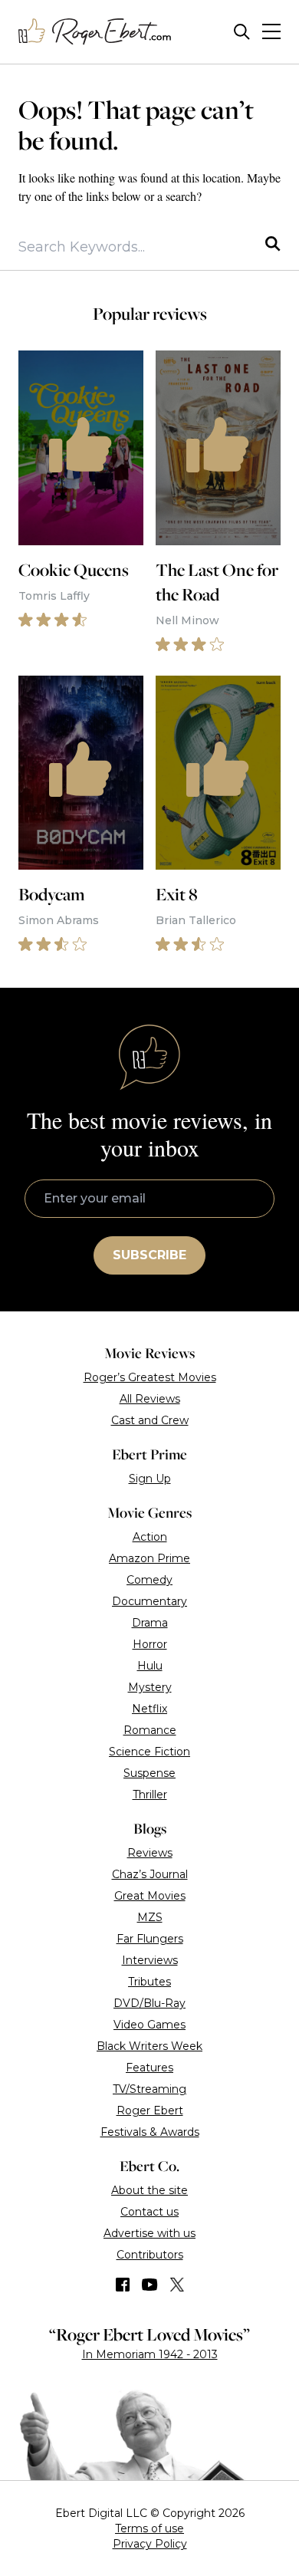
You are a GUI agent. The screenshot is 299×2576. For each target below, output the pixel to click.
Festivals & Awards (150, 2132)
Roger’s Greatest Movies (150, 1377)
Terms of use (149, 2528)
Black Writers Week (149, 2046)
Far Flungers (150, 1939)
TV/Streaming (149, 2089)
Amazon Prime (149, 1558)
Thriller (150, 1795)
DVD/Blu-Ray (149, 2003)
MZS (150, 1917)
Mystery (150, 1687)
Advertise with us (149, 2233)
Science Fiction (149, 1752)
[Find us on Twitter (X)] (177, 2285)
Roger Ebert (150, 2110)
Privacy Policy (150, 2544)
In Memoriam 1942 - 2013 (150, 2354)
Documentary (149, 1601)
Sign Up (150, 1479)
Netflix (149, 1709)
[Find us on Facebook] (123, 2285)
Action (150, 1537)
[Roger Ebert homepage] (95, 32)
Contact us (149, 2212)
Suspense (149, 1773)
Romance (150, 1730)
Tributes (149, 1982)
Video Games (149, 2025)
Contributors (150, 2255)
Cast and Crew (150, 1420)
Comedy (149, 1580)
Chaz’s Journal (150, 1874)
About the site (149, 2190)
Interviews (150, 1960)
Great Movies (150, 1896)
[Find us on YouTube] (150, 2285)
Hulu (150, 1666)
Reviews (150, 1853)
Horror (150, 1644)
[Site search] (242, 32)
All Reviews (150, 1399)
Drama (150, 1623)
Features (149, 2068)
